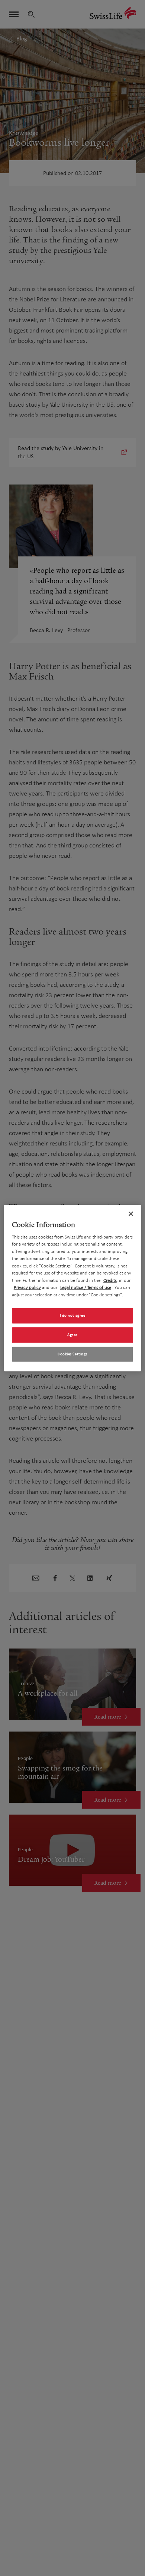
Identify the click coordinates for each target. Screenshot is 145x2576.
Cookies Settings (72, 1354)
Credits (110, 1280)
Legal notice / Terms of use (86, 1287)
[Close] (131, 1214)
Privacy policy (27, 1287)
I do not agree (73, 1315)
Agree (72, 1335)
